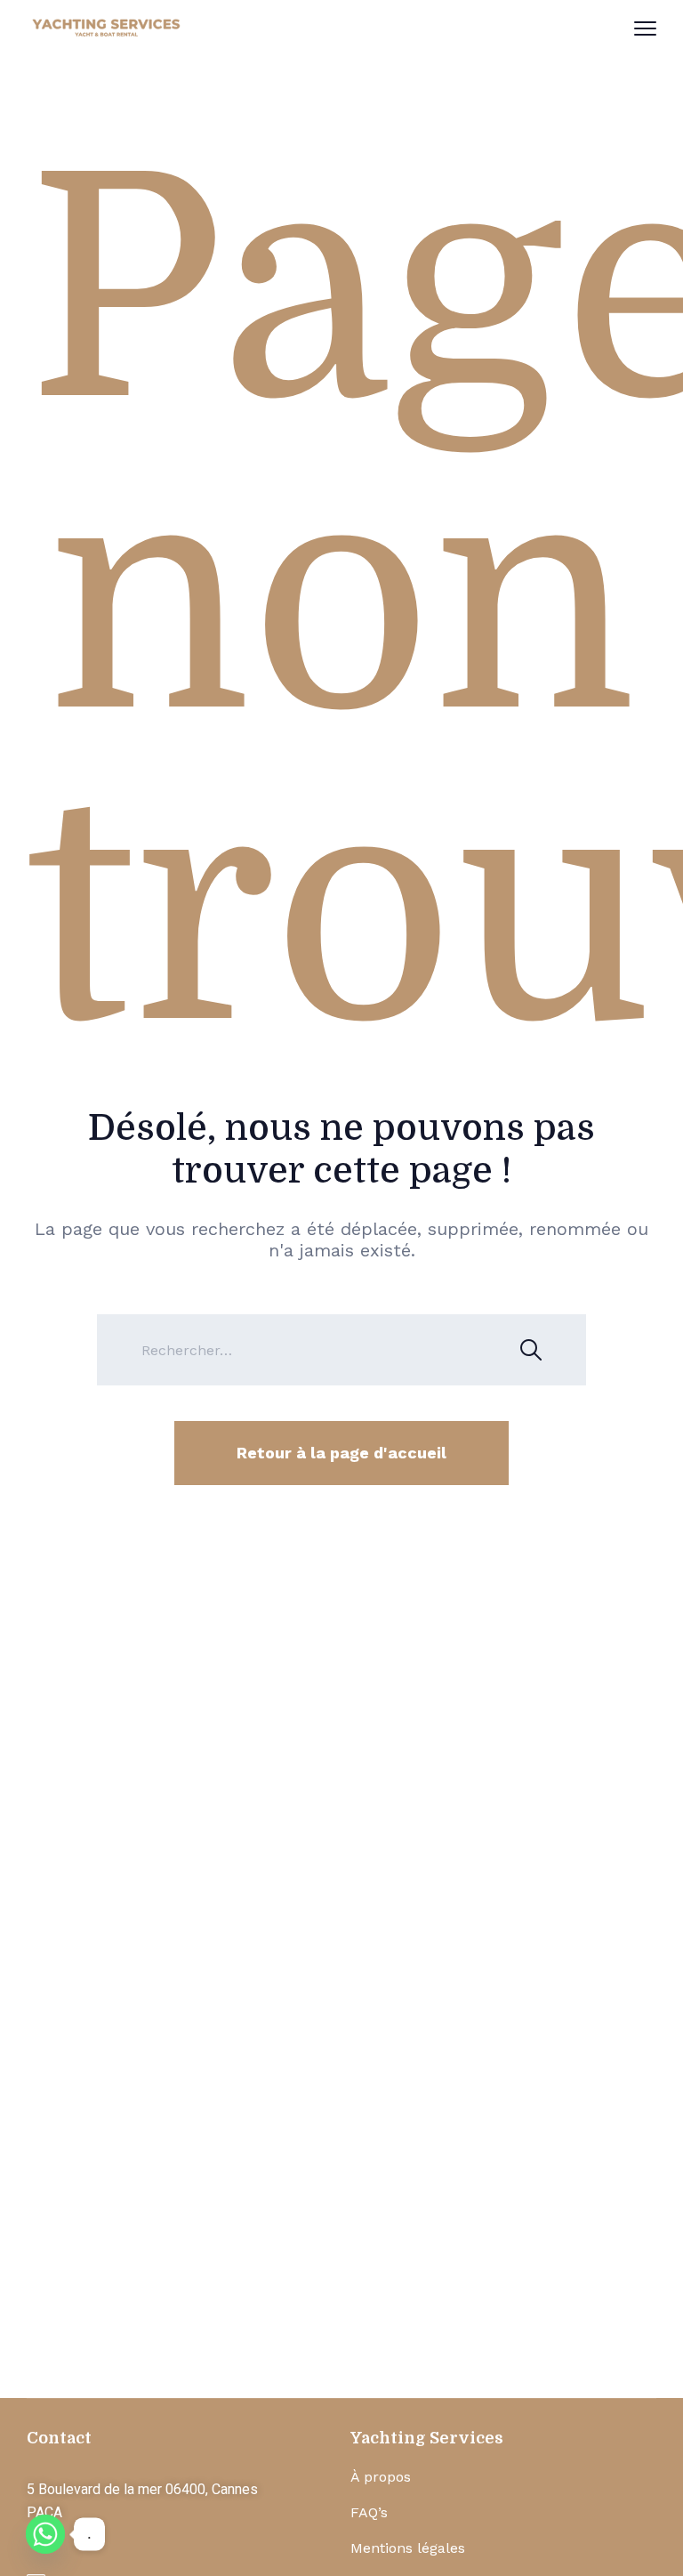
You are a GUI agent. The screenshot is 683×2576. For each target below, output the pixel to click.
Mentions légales (408, 2548)
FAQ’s (369, 2512)
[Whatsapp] (45, 2534)
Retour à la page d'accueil (341, 1453)
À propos (381, 2477)
